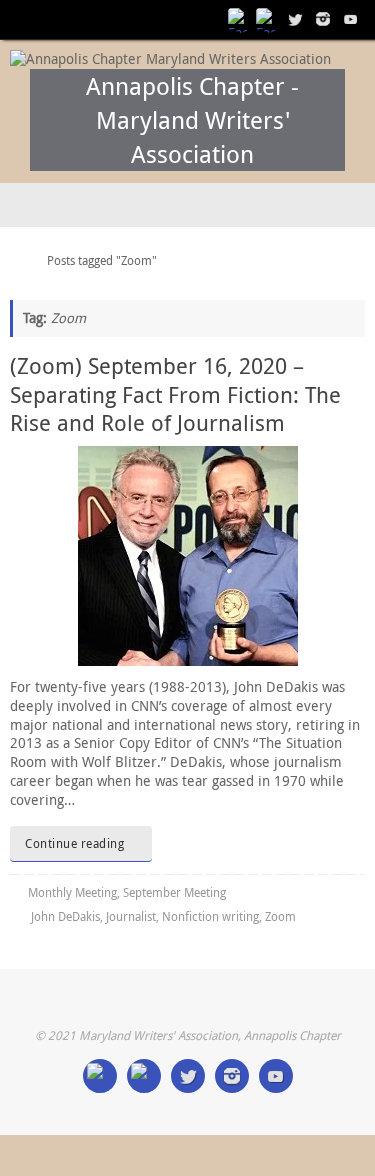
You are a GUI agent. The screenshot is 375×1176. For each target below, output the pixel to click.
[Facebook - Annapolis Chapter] (239, 19)
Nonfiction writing (210, 916)
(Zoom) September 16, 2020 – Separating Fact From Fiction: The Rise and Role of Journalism (175, 394)
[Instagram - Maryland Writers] (323, 19)
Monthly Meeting (72, 892)
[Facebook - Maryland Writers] (267, 19)
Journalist (131, 916)
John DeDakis (65, 916)
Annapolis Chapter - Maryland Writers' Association (192, 120)
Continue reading (74, 843)
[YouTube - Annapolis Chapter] (351, 19)
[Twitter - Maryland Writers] (295, 19)
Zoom (280, 916)
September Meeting (174, 892)
